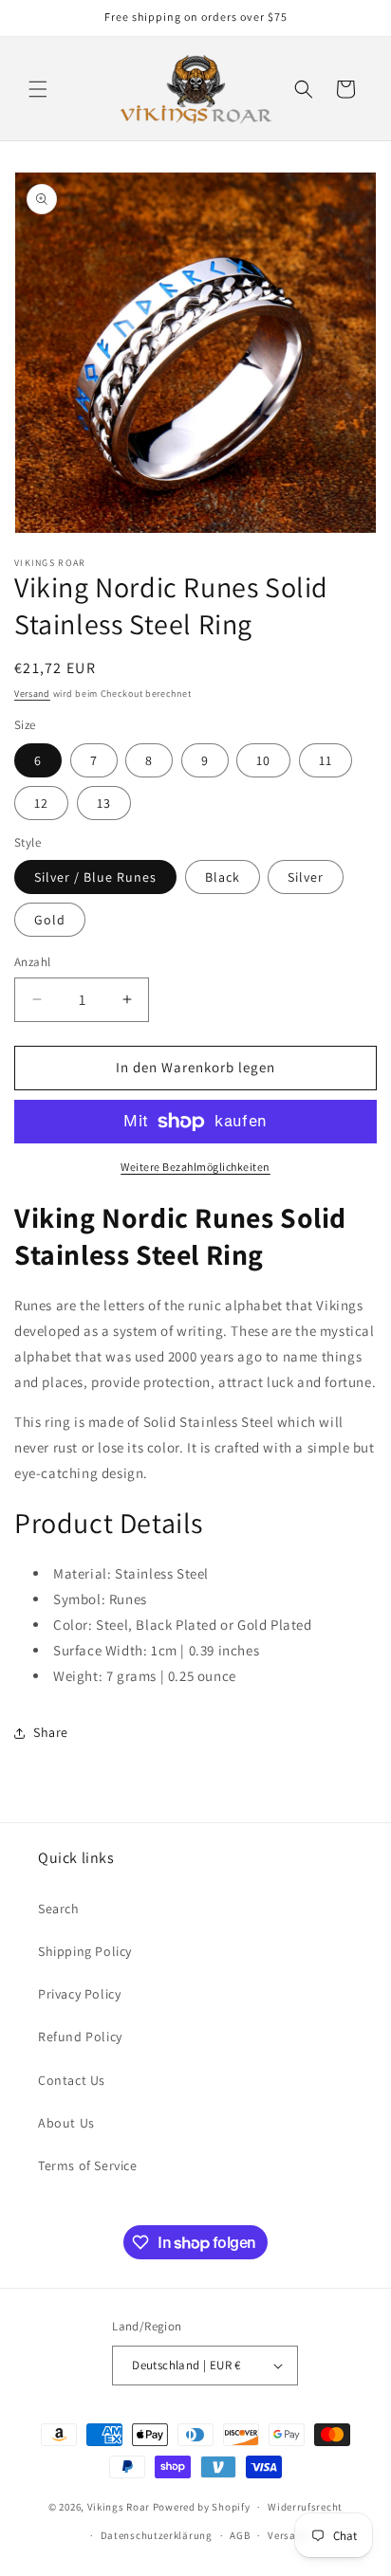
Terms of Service (88, 2165)
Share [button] (51, 1732)
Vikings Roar (119, 2507)
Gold (50, 920)
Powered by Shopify (202, 2507)
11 (326, 760)
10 (263, 760)
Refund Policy (80, 2037)
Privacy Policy (79, 1994)
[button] (38, 89)
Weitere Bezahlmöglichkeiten (195, 1167)
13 (104, 803)
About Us (66, 2123)
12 (41, 803)
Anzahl (32, 962)
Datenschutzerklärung (157, 2535)
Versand (32, 694)
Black (223, 877)
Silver (306, 877)
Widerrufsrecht (305, 2507)
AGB (240, 2535)
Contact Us (72, 2080)
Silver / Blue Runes (95, 877)
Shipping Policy (85, 1951)
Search (59, 1909)
